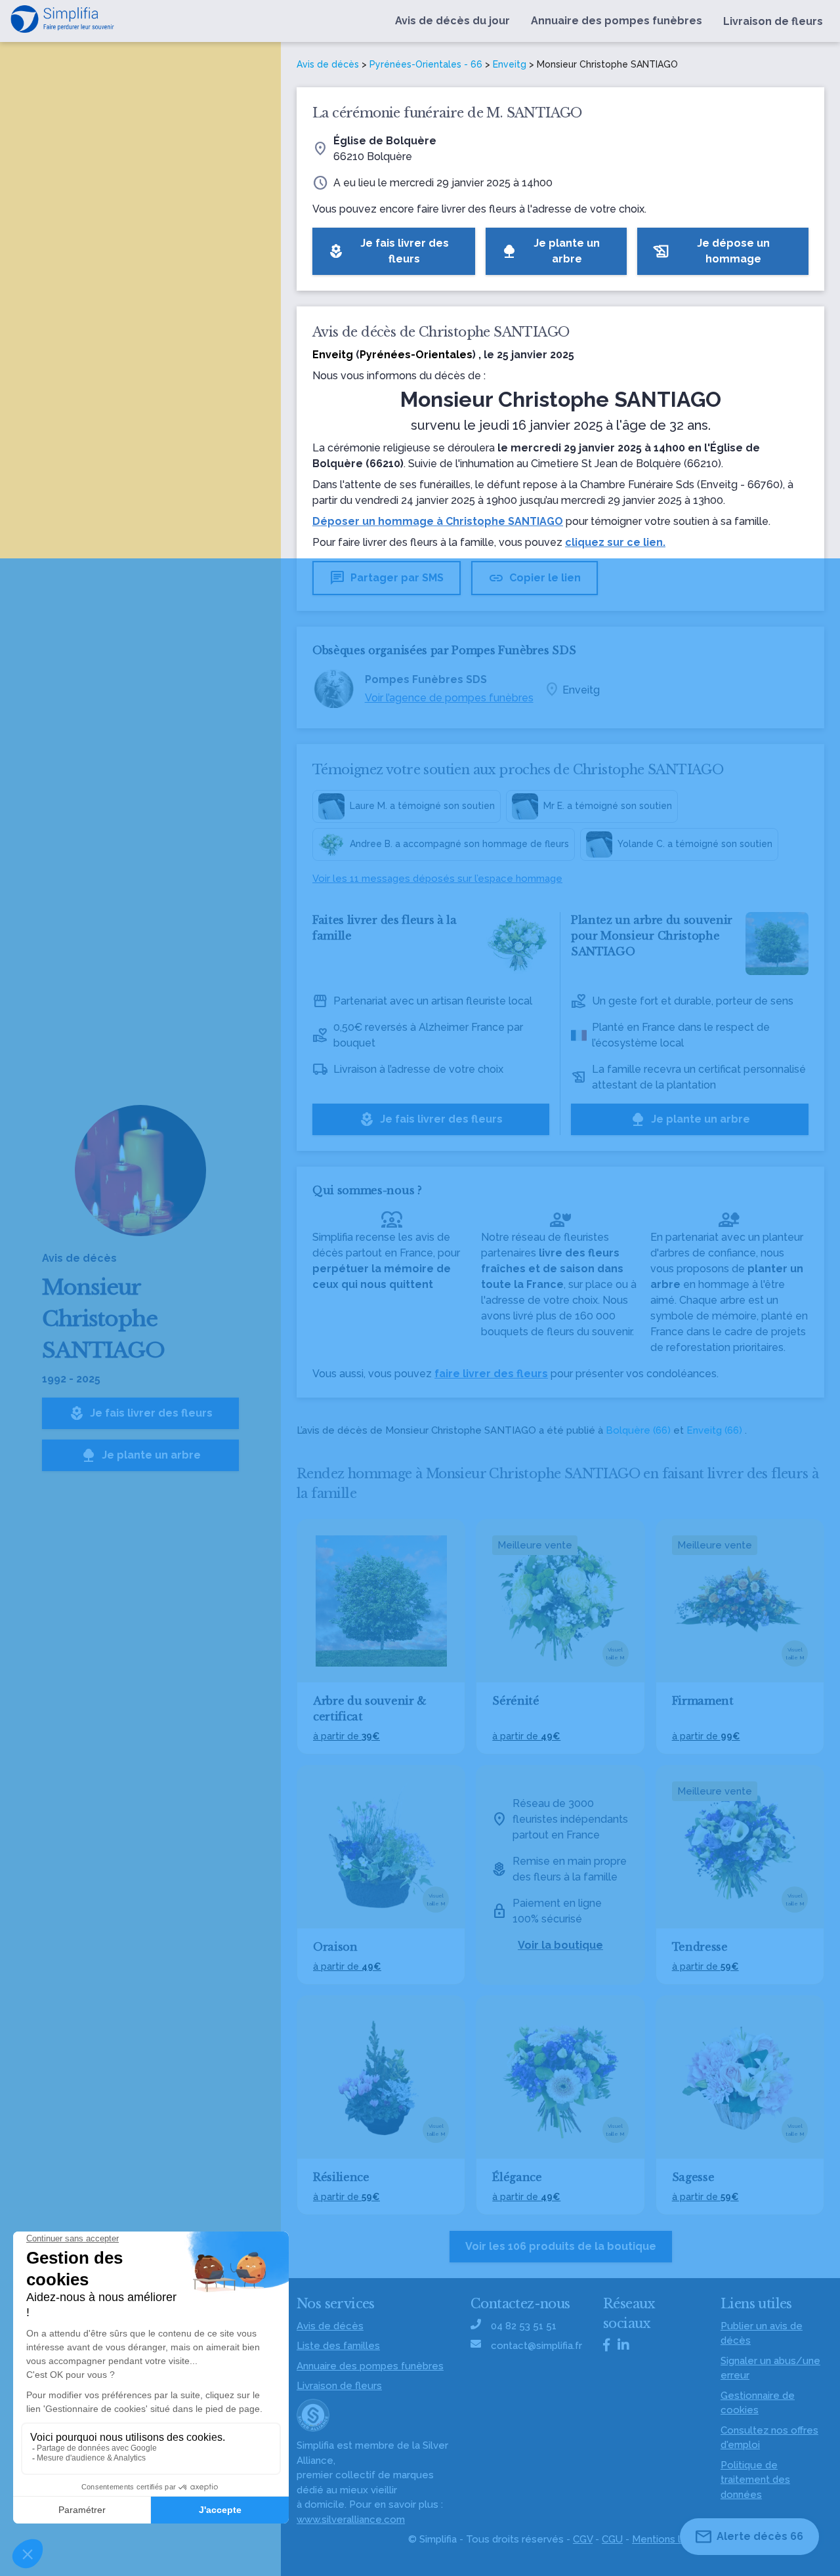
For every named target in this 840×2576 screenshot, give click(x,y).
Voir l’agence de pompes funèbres (449, 698)
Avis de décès (328, 64)
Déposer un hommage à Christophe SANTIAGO (438, 521)
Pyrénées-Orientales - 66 (426, 64)
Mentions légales (672, 2539)
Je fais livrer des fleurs (141, 1413)
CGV (583, 2539)
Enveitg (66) (714, 1430)
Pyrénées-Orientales (416, 355)
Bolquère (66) (638, 1430)
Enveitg (510, 64)
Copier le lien (535, 578)
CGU (612, 2539)
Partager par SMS (387, 578)
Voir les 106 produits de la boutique (561, 2246)
